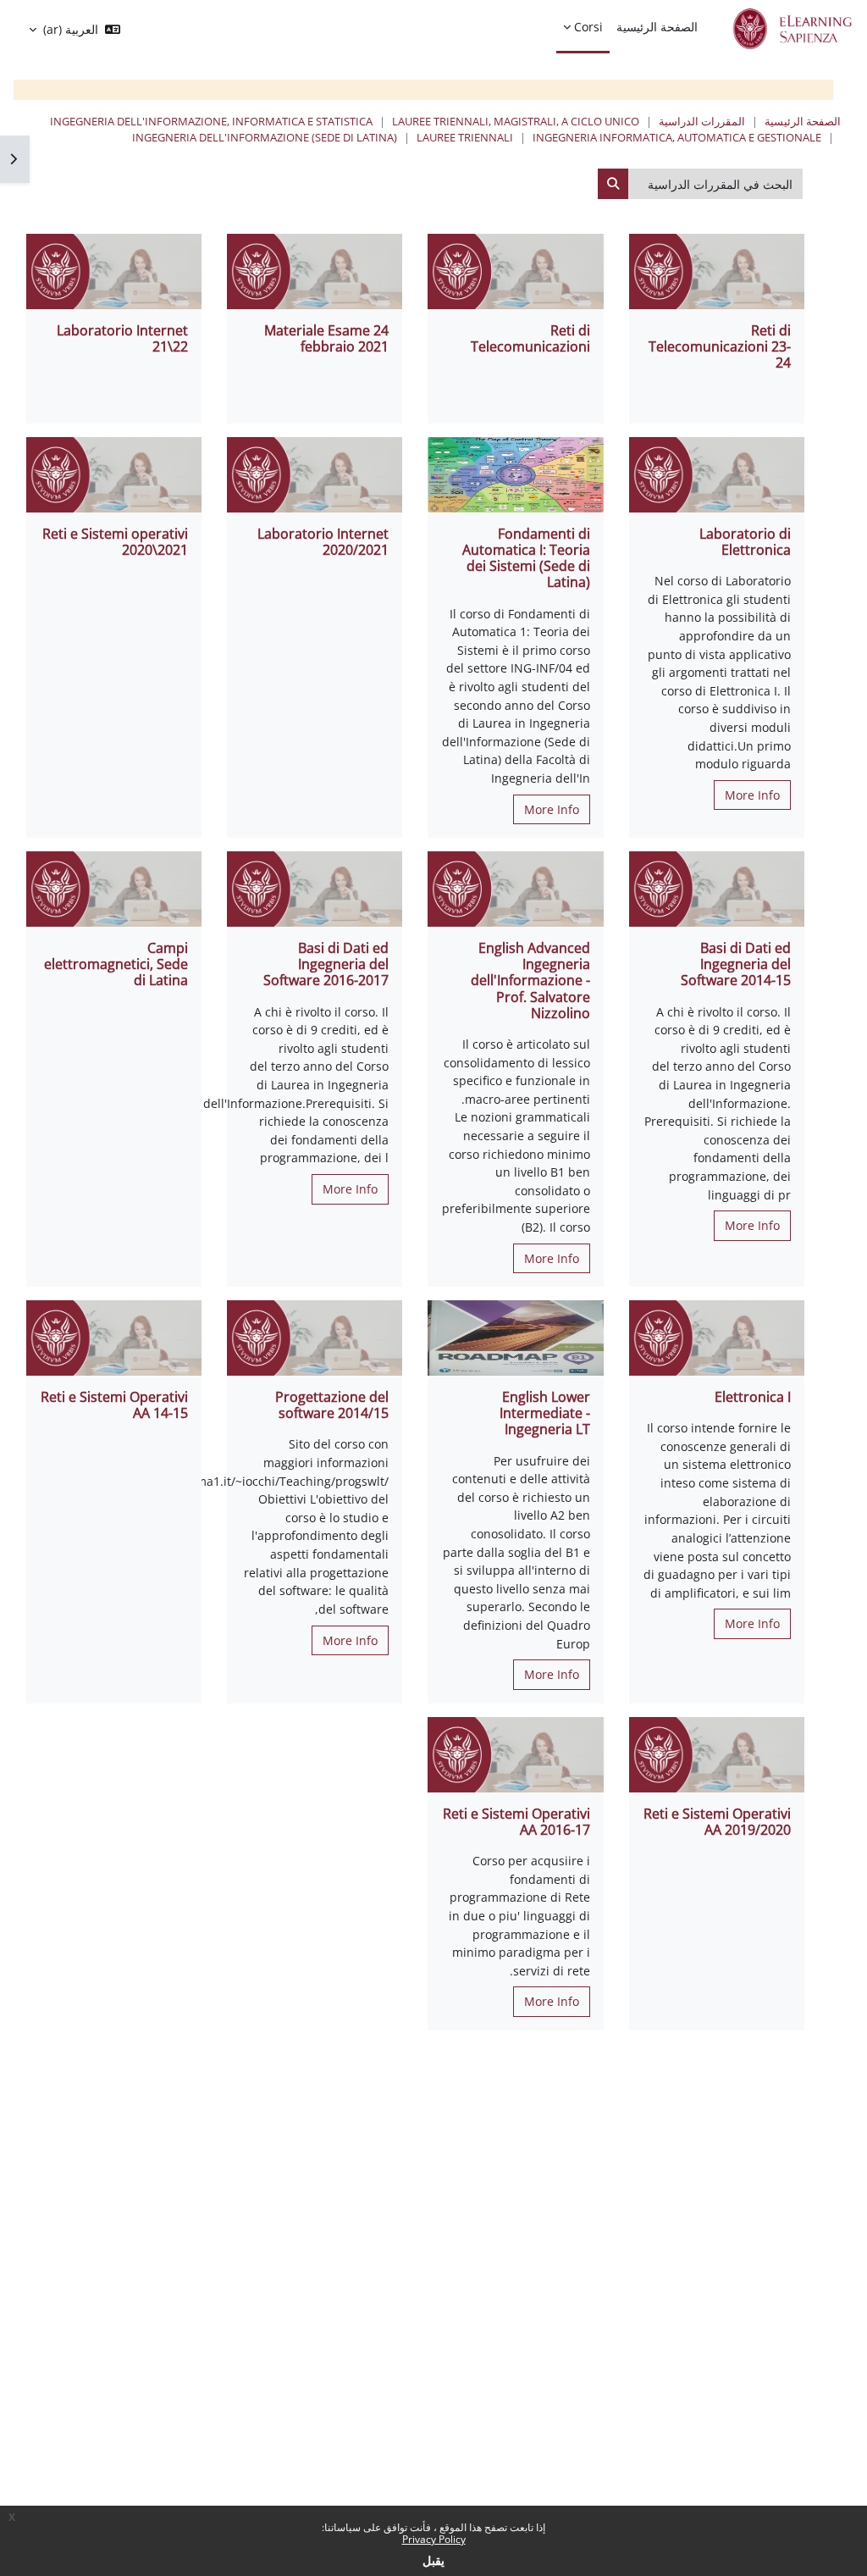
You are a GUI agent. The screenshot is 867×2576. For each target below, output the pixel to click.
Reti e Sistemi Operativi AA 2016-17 (516, 1822)
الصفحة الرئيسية (803, 121)
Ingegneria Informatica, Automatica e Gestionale (677, 137)
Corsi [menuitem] (588, 27)
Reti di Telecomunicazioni (530, 338)
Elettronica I (753, 1397)
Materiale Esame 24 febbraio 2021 (326, 338)
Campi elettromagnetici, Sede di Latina (116, 964)
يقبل (433, 2560)
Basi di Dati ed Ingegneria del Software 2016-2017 (326, 964)
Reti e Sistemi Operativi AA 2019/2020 (717, 1822)
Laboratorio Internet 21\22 (122, 338)
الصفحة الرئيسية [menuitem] (657, 27)
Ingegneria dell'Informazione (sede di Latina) (265, 137)
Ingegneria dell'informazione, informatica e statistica (211, 121)
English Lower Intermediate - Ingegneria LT (545, 1413)
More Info (752, 795)
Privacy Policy (434, 2539)
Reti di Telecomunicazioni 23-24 (720, 346)
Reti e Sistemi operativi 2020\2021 (115, 542)
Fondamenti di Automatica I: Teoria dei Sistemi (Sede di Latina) (526, 558)
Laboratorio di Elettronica (745, 542)
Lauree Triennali (465, 137)
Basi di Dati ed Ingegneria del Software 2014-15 (736, 964)
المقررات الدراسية (702, 121)
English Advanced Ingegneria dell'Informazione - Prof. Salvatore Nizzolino (530, 981)
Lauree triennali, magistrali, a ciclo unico (516, 121)
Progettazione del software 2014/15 (332, 1405)
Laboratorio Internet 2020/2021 (323, 542)
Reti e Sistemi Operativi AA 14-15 (114, 1405)
